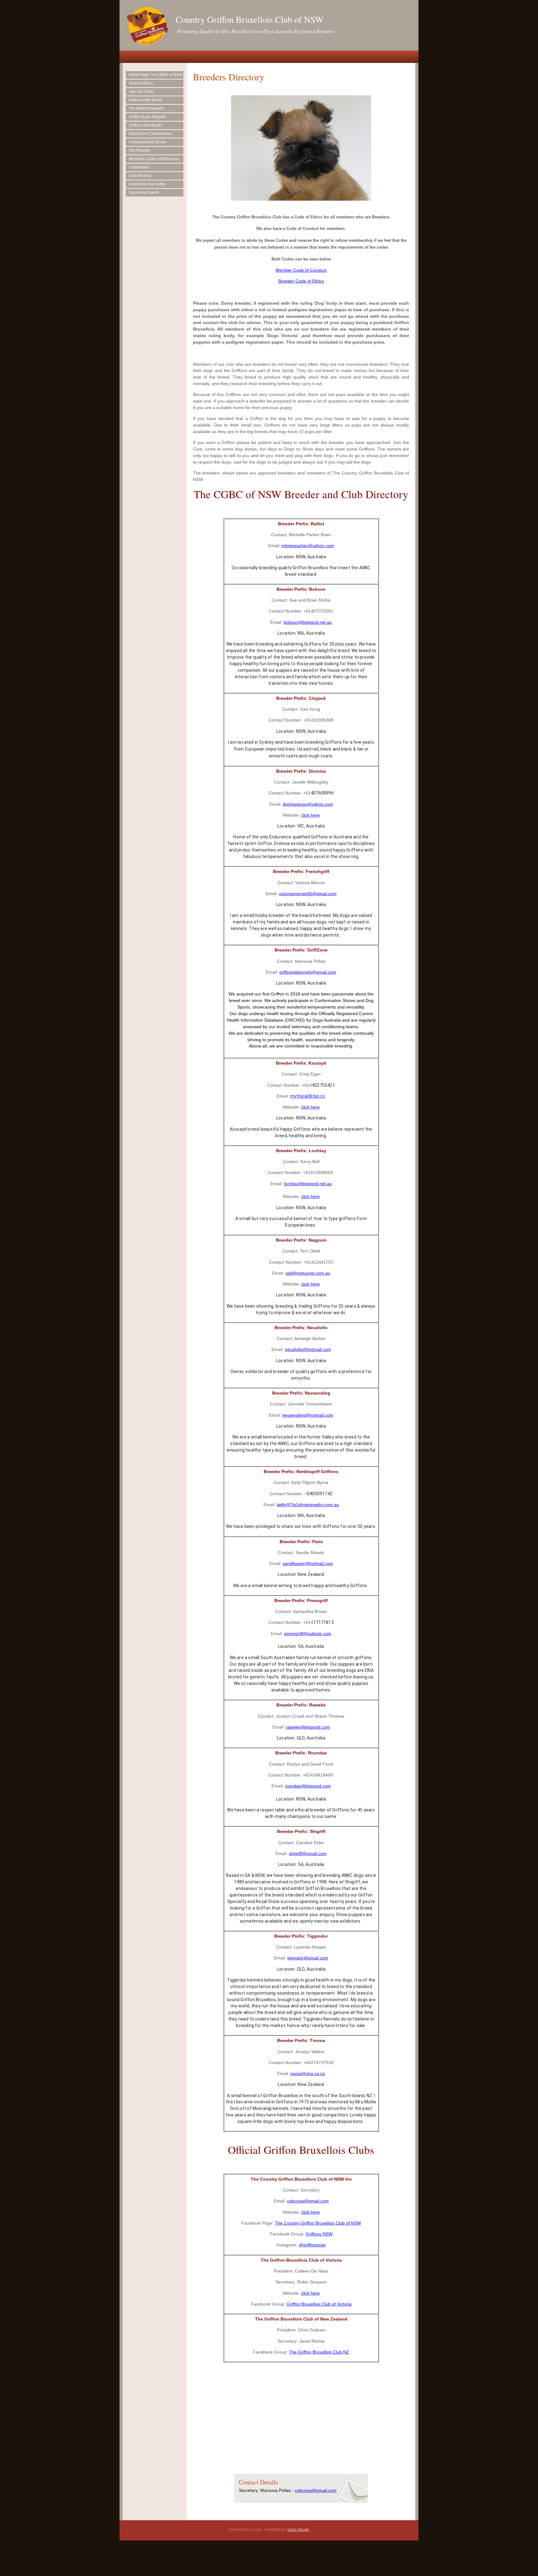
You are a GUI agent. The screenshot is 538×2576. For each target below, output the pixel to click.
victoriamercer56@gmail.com (308, 894)
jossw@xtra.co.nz (308, 2073)
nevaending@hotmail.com (308, 1415)
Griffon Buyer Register (148, 117)
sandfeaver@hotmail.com (308, 1563)
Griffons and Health (145, 125)
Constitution (139, 167)
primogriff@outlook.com (308, 1634)
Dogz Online (298, 2530)
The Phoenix (140, 150)
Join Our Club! (141, 92)
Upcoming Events (144, 193)
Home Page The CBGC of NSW (156, 75)
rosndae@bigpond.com (308, 1786)
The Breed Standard (146, 108)
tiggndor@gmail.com (308, 1958)
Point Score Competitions (150, 134)
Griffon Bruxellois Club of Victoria (319, 2304)
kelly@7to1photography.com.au (308, 1505)
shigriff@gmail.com (308, 1853)
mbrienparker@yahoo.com (308, 546)
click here (310, 815)
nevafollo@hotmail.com (308, 1349)
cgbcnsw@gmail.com (308, 2201)
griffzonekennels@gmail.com (308, 972)
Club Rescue (140, 176)
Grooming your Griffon (148, 184)
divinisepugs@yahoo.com (308, 804)
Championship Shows (148, 142)
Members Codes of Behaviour (154, 159)
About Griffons (141, 83)
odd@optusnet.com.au (308, 1273)
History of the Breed (146, 100)
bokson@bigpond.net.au (308, 622)
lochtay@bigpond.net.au (308, 1184)
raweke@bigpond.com (308, 1727)
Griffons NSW (319, 2234)
